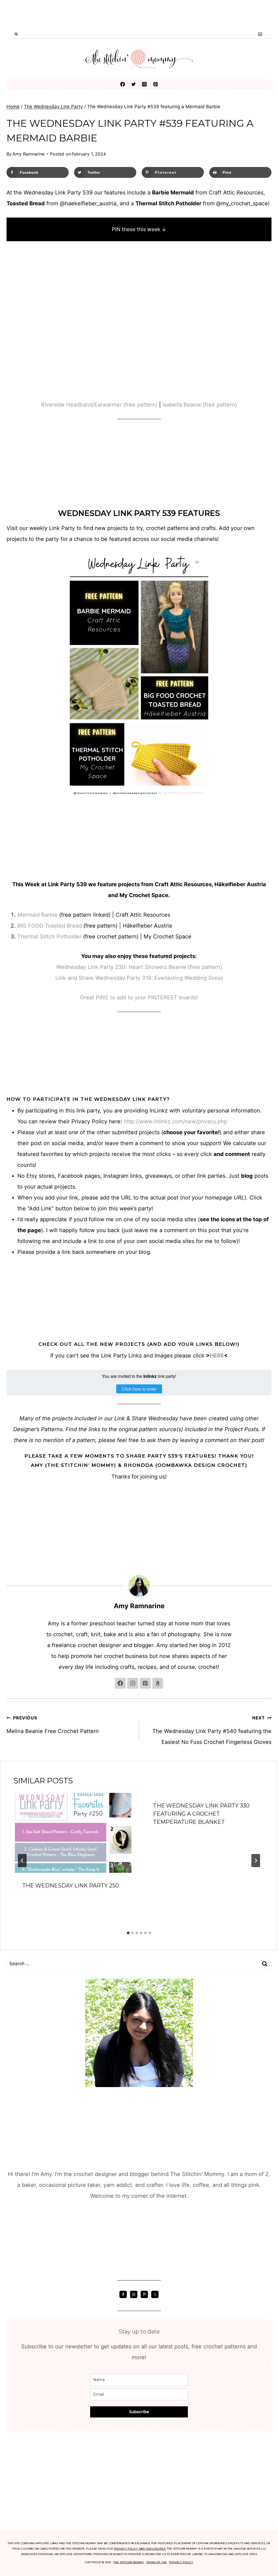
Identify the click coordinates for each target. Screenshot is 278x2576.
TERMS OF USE (157, 2562)
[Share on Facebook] (9, 1256)
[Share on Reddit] (9, 1310)
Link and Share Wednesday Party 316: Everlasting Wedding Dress (139, 978)
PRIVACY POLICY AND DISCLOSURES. (140, 2549)
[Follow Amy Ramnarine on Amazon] (158, 1683)
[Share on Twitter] (9, 1266)
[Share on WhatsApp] (9, 1321)
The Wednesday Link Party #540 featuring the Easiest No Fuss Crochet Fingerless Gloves (212, 1730)
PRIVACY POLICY (181, 2562)
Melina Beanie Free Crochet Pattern (53, 1725)
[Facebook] (123, 84)
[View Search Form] (16, 34)
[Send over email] (9, 1288)
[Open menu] (260, 34)
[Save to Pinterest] (9, 1277)
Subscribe (139, 2412)
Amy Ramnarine (29, 154)
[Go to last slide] (22, 1861)
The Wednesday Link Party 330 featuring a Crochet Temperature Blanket (201, 1814)
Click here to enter (139, 1389)
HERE (217, 1356)
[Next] (256, 1861)
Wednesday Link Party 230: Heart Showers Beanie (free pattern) (139, 967)
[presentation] (74, 1833)
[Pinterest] (155, 84)
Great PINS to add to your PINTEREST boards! (139, 997)
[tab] (128, 1933)
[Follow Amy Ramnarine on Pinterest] (145, 1683)
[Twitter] (133, 84)
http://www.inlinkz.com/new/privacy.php (176, 1121)
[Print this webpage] (9, 1299)
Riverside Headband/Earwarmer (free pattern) (99, 405)
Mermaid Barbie (37, 915)
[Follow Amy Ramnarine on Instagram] (133, 1683)
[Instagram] (145, 84)
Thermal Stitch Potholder (49, 937)
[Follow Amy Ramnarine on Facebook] (120, 1683)
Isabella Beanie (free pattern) (200, 405)
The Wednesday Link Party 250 (71, 1886)
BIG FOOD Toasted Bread (50, 926)
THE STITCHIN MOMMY (129, 2562)
